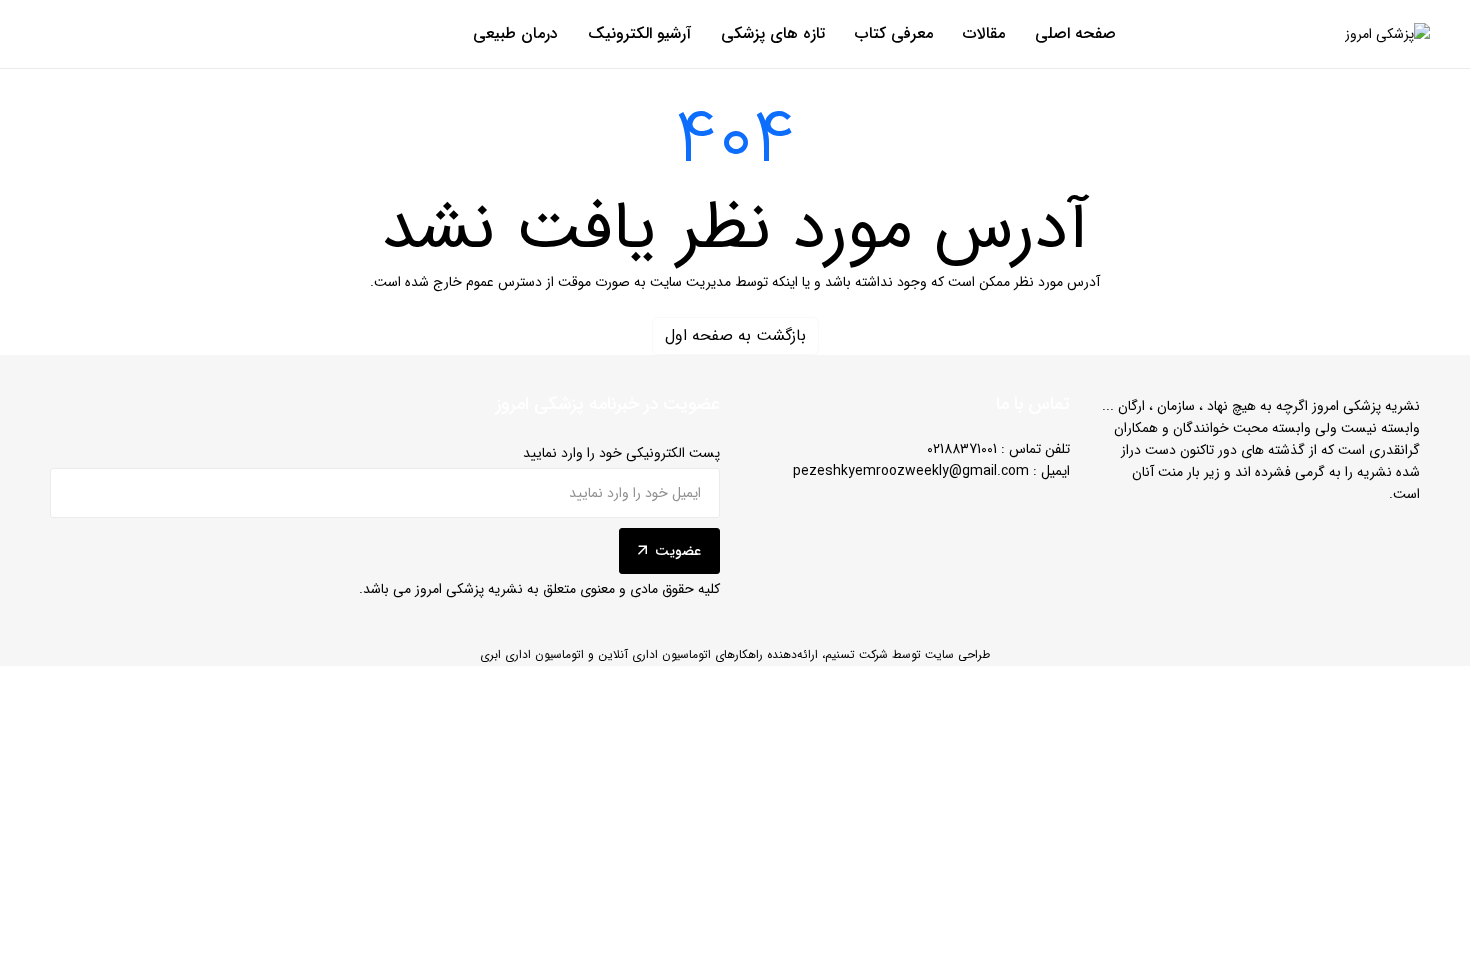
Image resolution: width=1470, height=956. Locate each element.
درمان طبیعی (515, 34)
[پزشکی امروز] (1387, 34)
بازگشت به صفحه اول (735, 335)
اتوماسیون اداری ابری (532, 654)
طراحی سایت (957, 654)
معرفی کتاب (894, 34)
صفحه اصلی (1075, 34)
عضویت (678, 551)
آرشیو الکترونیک (639, 34)
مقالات (984, 34)
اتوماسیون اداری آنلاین (654, 654)
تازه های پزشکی (773, 34)
